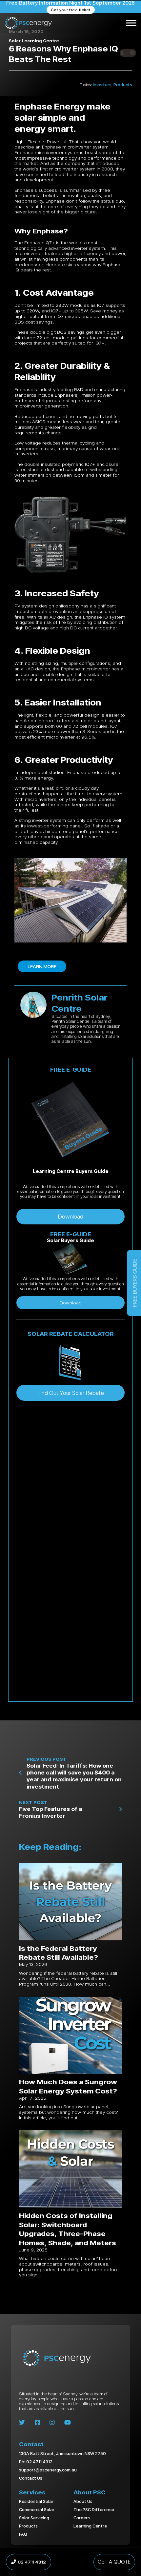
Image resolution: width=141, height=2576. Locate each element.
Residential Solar (36, 2501)
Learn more (42, 966)
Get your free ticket (71, 10)
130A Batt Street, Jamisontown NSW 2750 (62, 2454)
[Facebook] (37, 2423)
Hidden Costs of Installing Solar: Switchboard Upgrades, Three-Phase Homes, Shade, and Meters (68, 2229)
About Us (83, 2501)
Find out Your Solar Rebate (71, 1393)
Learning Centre (90, 2526)
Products (123, 85)
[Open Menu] (131, 23)
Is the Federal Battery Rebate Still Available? (59, 1953)
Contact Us (31, 2478)
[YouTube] (68, 2423)
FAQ (23, 2534)
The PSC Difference (94, 2509)
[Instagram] (52, 2423)
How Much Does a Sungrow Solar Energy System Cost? (68, 2086)
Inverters (102, 85)
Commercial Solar (37, 2509)
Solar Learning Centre (34, 41)
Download (70, 1216)
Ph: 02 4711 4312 (36, 2462)
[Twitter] (22, 2423)
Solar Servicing (34, 2518)
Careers (82, 2518)
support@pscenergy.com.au (48, 2470)
